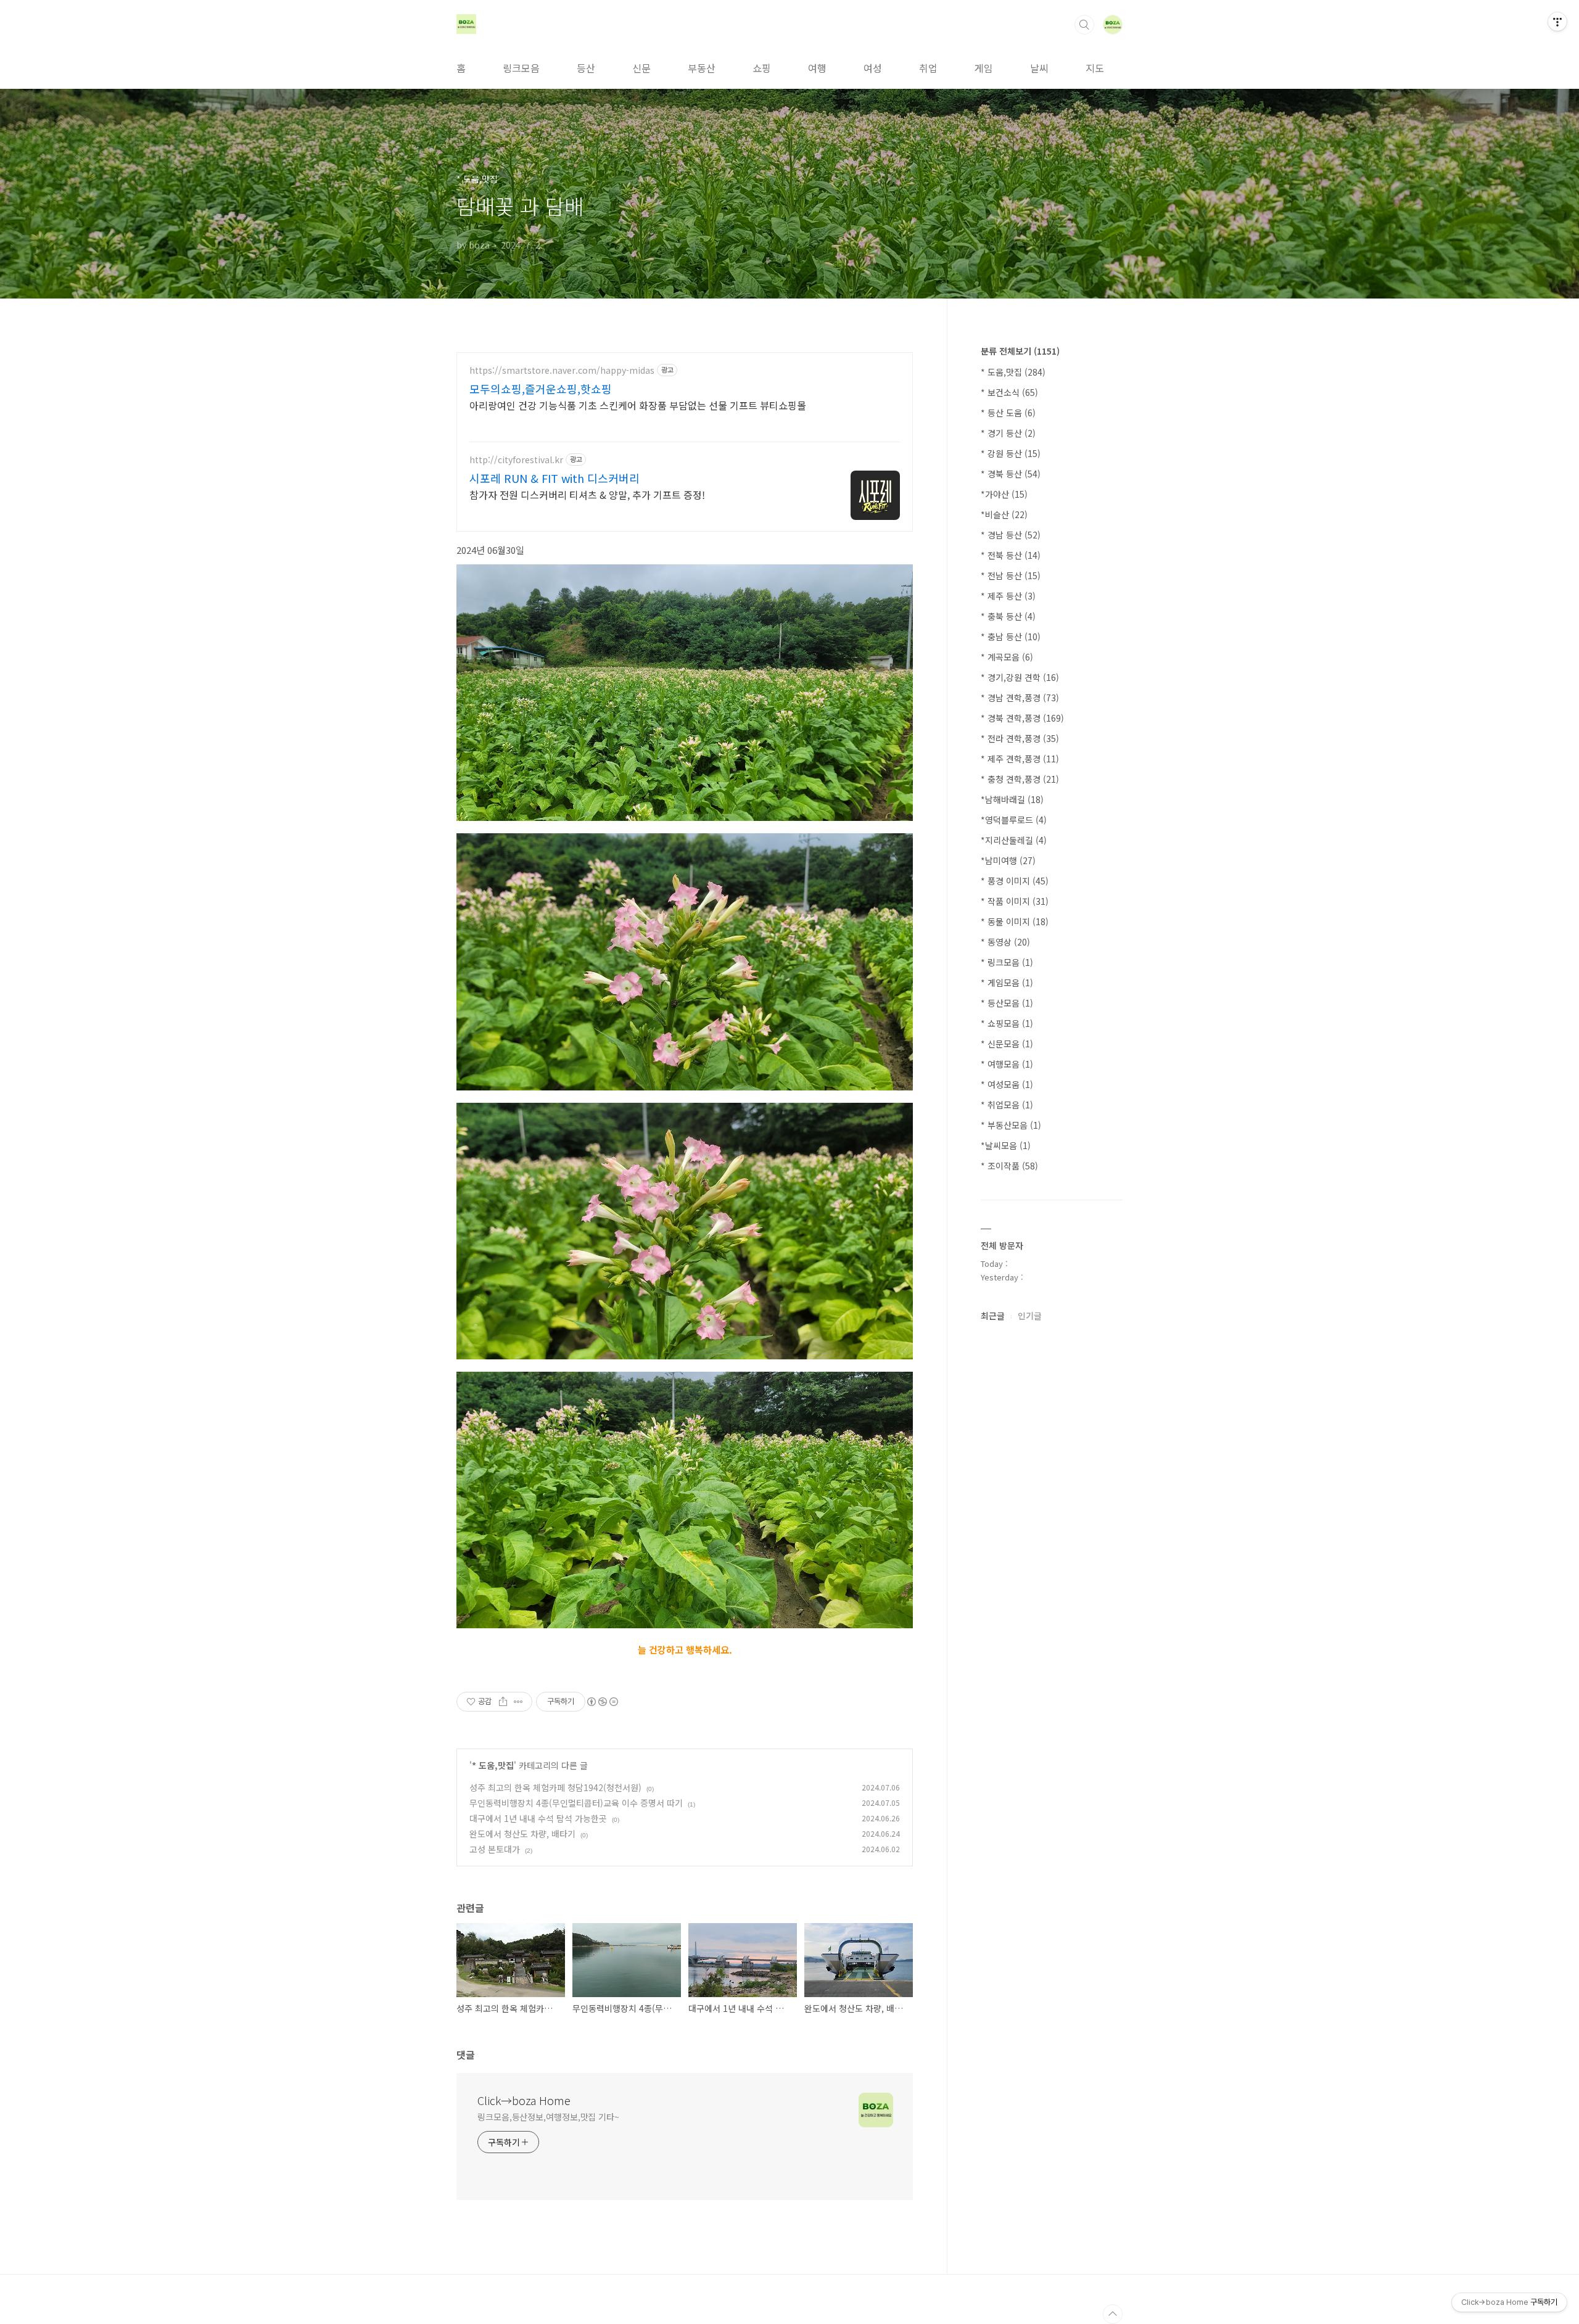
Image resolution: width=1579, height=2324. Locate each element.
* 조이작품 (1009, 1166)
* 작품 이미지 (1015, 901)
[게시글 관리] (518, 1702)
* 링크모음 (1007, 962)
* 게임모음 (1007, 983)
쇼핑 (762, 68)
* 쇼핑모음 (1007, 1023)
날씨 (1039, 68)
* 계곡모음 (1007, 657)
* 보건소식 (1009, 392)
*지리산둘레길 (1014, 840)
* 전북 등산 (1011, 555)
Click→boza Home (524, 2100)
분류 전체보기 (1020, 351)
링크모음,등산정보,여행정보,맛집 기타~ (548, 2117)
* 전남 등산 (1011, 575)
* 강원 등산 (1011, 453)
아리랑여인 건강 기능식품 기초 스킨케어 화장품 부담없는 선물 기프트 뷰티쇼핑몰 (638, 405)
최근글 (993, 1316)
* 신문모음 (1007, 1044)
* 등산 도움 (1008, 413)
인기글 (1030, 1316)
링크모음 (521, 68)
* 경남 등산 (1011, 535)
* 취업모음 (1007, 1105)
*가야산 (1004, 494)
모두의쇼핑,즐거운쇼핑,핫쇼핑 (541, 389)
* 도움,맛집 (493, 1765)
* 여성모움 (1007, 1084)
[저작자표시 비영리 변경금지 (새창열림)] (602, 1702)
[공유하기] (503, 1702)
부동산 (702, 68)
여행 (817, 68)
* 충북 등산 (1008, 616)
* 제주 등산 (1008, 596)
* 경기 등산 (1008, 433)
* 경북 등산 (1011, 474)
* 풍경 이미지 (1015, 881)
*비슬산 (1004, 514)
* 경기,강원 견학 (1020, 677)
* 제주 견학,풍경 (1020, 759)
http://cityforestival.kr (516, 460)
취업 (928, 68)
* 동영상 (1005, 942)
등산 (586, 68)
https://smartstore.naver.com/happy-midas (562, 370)
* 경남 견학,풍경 (1020, 698)
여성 (873, 68)
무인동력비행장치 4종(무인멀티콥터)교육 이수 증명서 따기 (576, 1803)
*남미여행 (1008, 860)
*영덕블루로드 (1014, 820)
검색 (1084, 25)
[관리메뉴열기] (1557, 22)
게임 (984, 68)
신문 (641, 68)
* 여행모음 (1007, 1064)
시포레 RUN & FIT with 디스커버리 (555, 478)
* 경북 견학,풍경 (1022, 718)
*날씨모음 (1006, 1145)
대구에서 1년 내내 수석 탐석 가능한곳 (538, 1818)
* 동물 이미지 (1015, 921)
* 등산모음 (1007, 1003)
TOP (1113, 2314)
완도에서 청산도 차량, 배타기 (522, 1834)
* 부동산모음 (1011, 1125)
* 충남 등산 (1011, 637)
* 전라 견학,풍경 (1020, 738)
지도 (1095, 68)
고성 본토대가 (495, 1849)
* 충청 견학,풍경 (1020, 779)
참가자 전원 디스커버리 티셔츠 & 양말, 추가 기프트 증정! (587, 494)
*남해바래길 (1012, 799)
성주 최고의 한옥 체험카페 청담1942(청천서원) (555, 1787)
